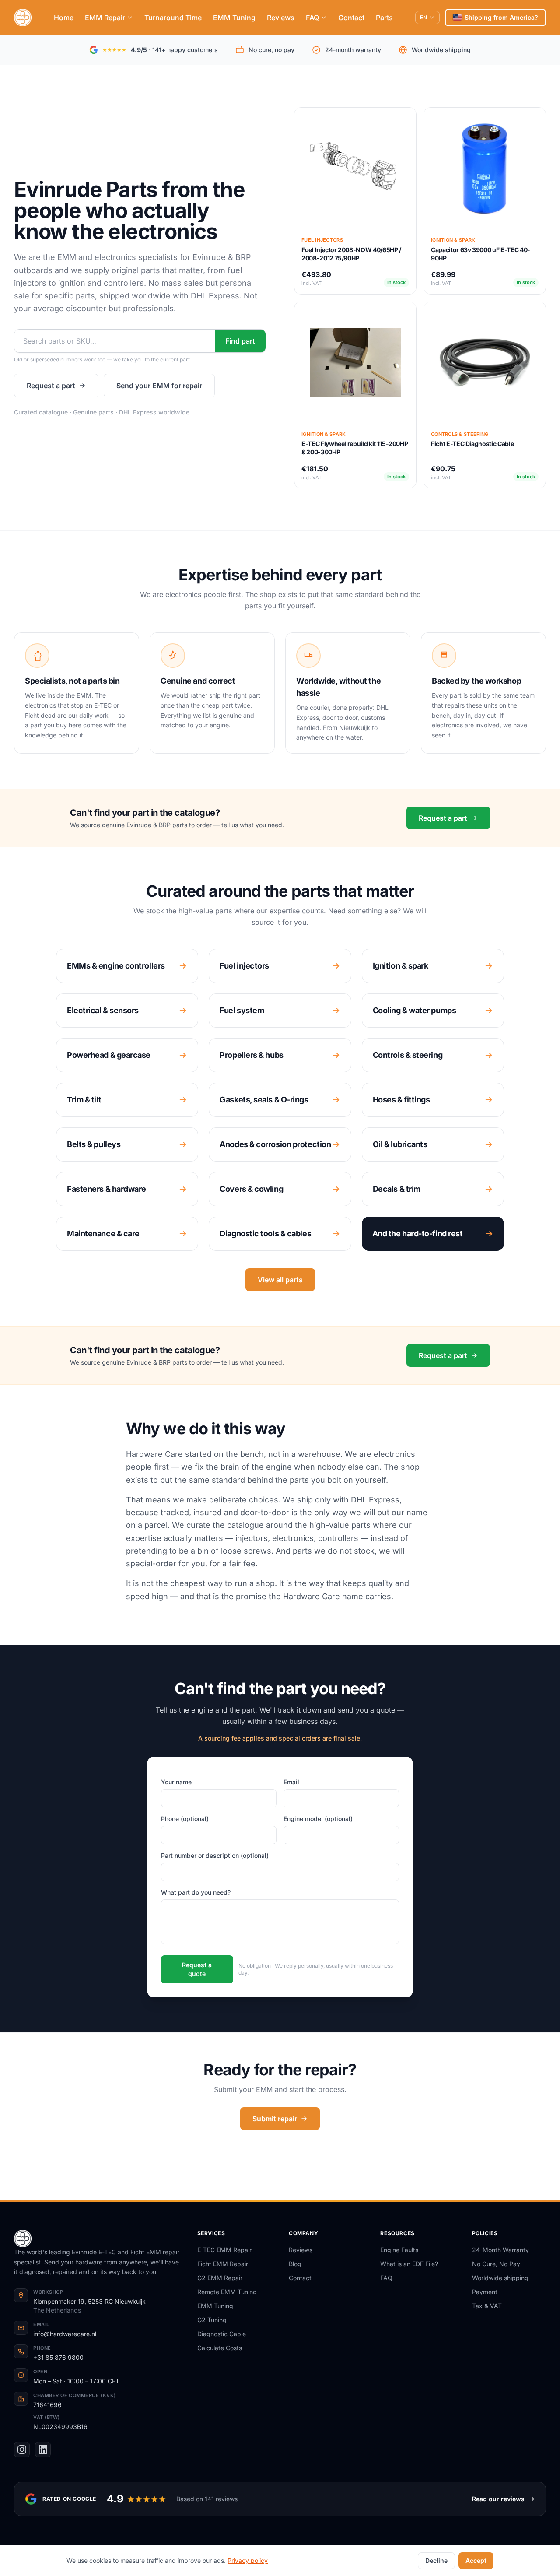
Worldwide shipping (500, 2278)
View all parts (280, 1280)
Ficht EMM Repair (223, 2264)
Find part (240, 341)
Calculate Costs (220, 2348)
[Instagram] (22, 2450)
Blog (295, 2264)
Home (64, 18)
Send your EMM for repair (159, 386)
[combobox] (115, 341)
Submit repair (275, 2119)
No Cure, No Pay (496, 2264)
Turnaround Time (173, 18)
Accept (476, 2560)
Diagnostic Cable (222, 2334)
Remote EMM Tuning (227, 2292)
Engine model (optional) (318, 1819)
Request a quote (197, 1969)
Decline (436, 2560)
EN (423, 17)
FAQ (312, 18)
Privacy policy (248, 2560)
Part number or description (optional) (215, 1855)
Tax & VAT (487, 2306)
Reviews (281, 18)
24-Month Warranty (500, 2250)
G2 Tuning (212, 2320)
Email (291, 1782)
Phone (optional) (185, 1819)
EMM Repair (105, 18)
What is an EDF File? (409, 2264)
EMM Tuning (234, 18)
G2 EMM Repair (220, 2278)
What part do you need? (196, 1892)
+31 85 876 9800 (58, 2357)
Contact (351, 18)
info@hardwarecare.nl (65, 2334)
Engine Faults (399, 2250)
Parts (384, 18)
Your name (176, 1782)
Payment (485, 2292)
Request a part (51, 386)
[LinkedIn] (43, 2450)
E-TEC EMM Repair (224, 2250)
